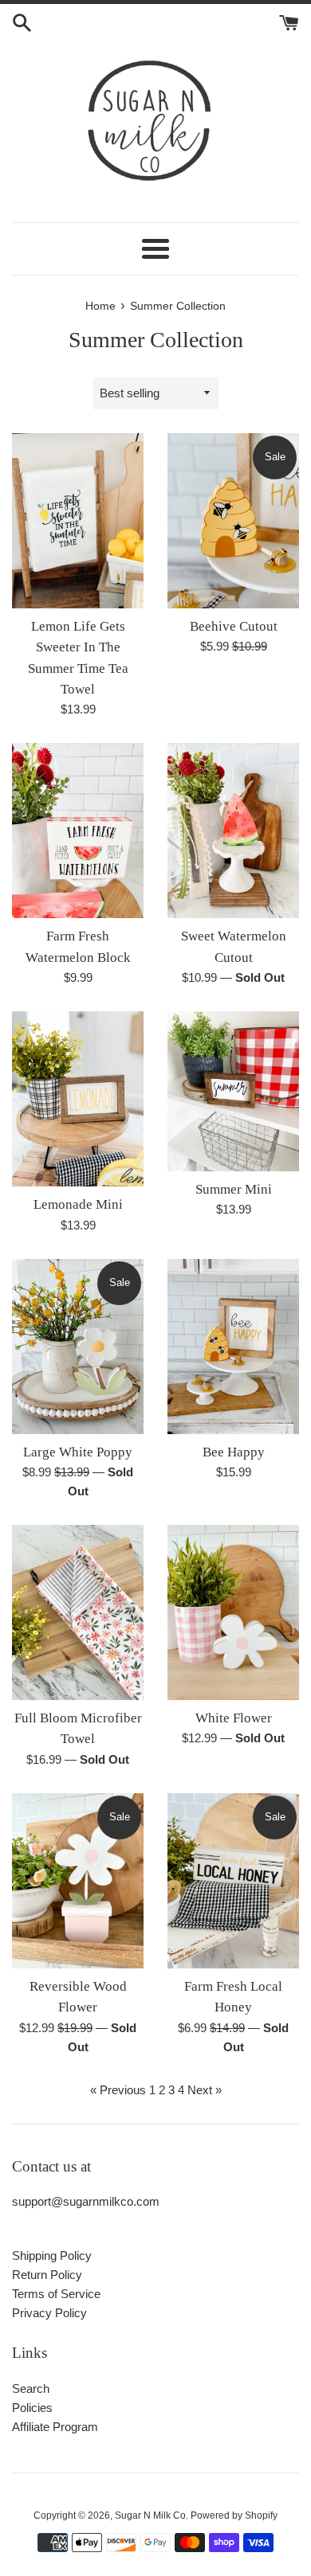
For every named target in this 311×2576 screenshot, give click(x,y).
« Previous (118, 2090)
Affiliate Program (55, 2427)
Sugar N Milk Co (150, 2515)
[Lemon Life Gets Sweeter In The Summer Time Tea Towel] (78, 521)
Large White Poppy (78, 1452)
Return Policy (47, 2275)
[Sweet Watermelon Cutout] (233, 831)
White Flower (234, 1718)
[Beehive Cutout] (233, 521)
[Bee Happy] (233, 1347)
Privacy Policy (49, 2313)
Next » (205, 2090)
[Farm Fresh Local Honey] (233, 1881)
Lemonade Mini (78, 1204)
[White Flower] (233, 1612)
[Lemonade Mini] (78, 1099)
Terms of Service (56, 2294)
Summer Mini (234, 1189)
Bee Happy (234, 1452)
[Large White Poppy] (78, 1347)
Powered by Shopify (234, 2515)
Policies (32, 2408)
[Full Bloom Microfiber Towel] (78, 1612)
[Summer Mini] (233, 1091)
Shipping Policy (52, 2255)
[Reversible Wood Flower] (78, 1881)
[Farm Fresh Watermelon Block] (78, 831)
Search (31, 2388)
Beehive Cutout (234, 626)
